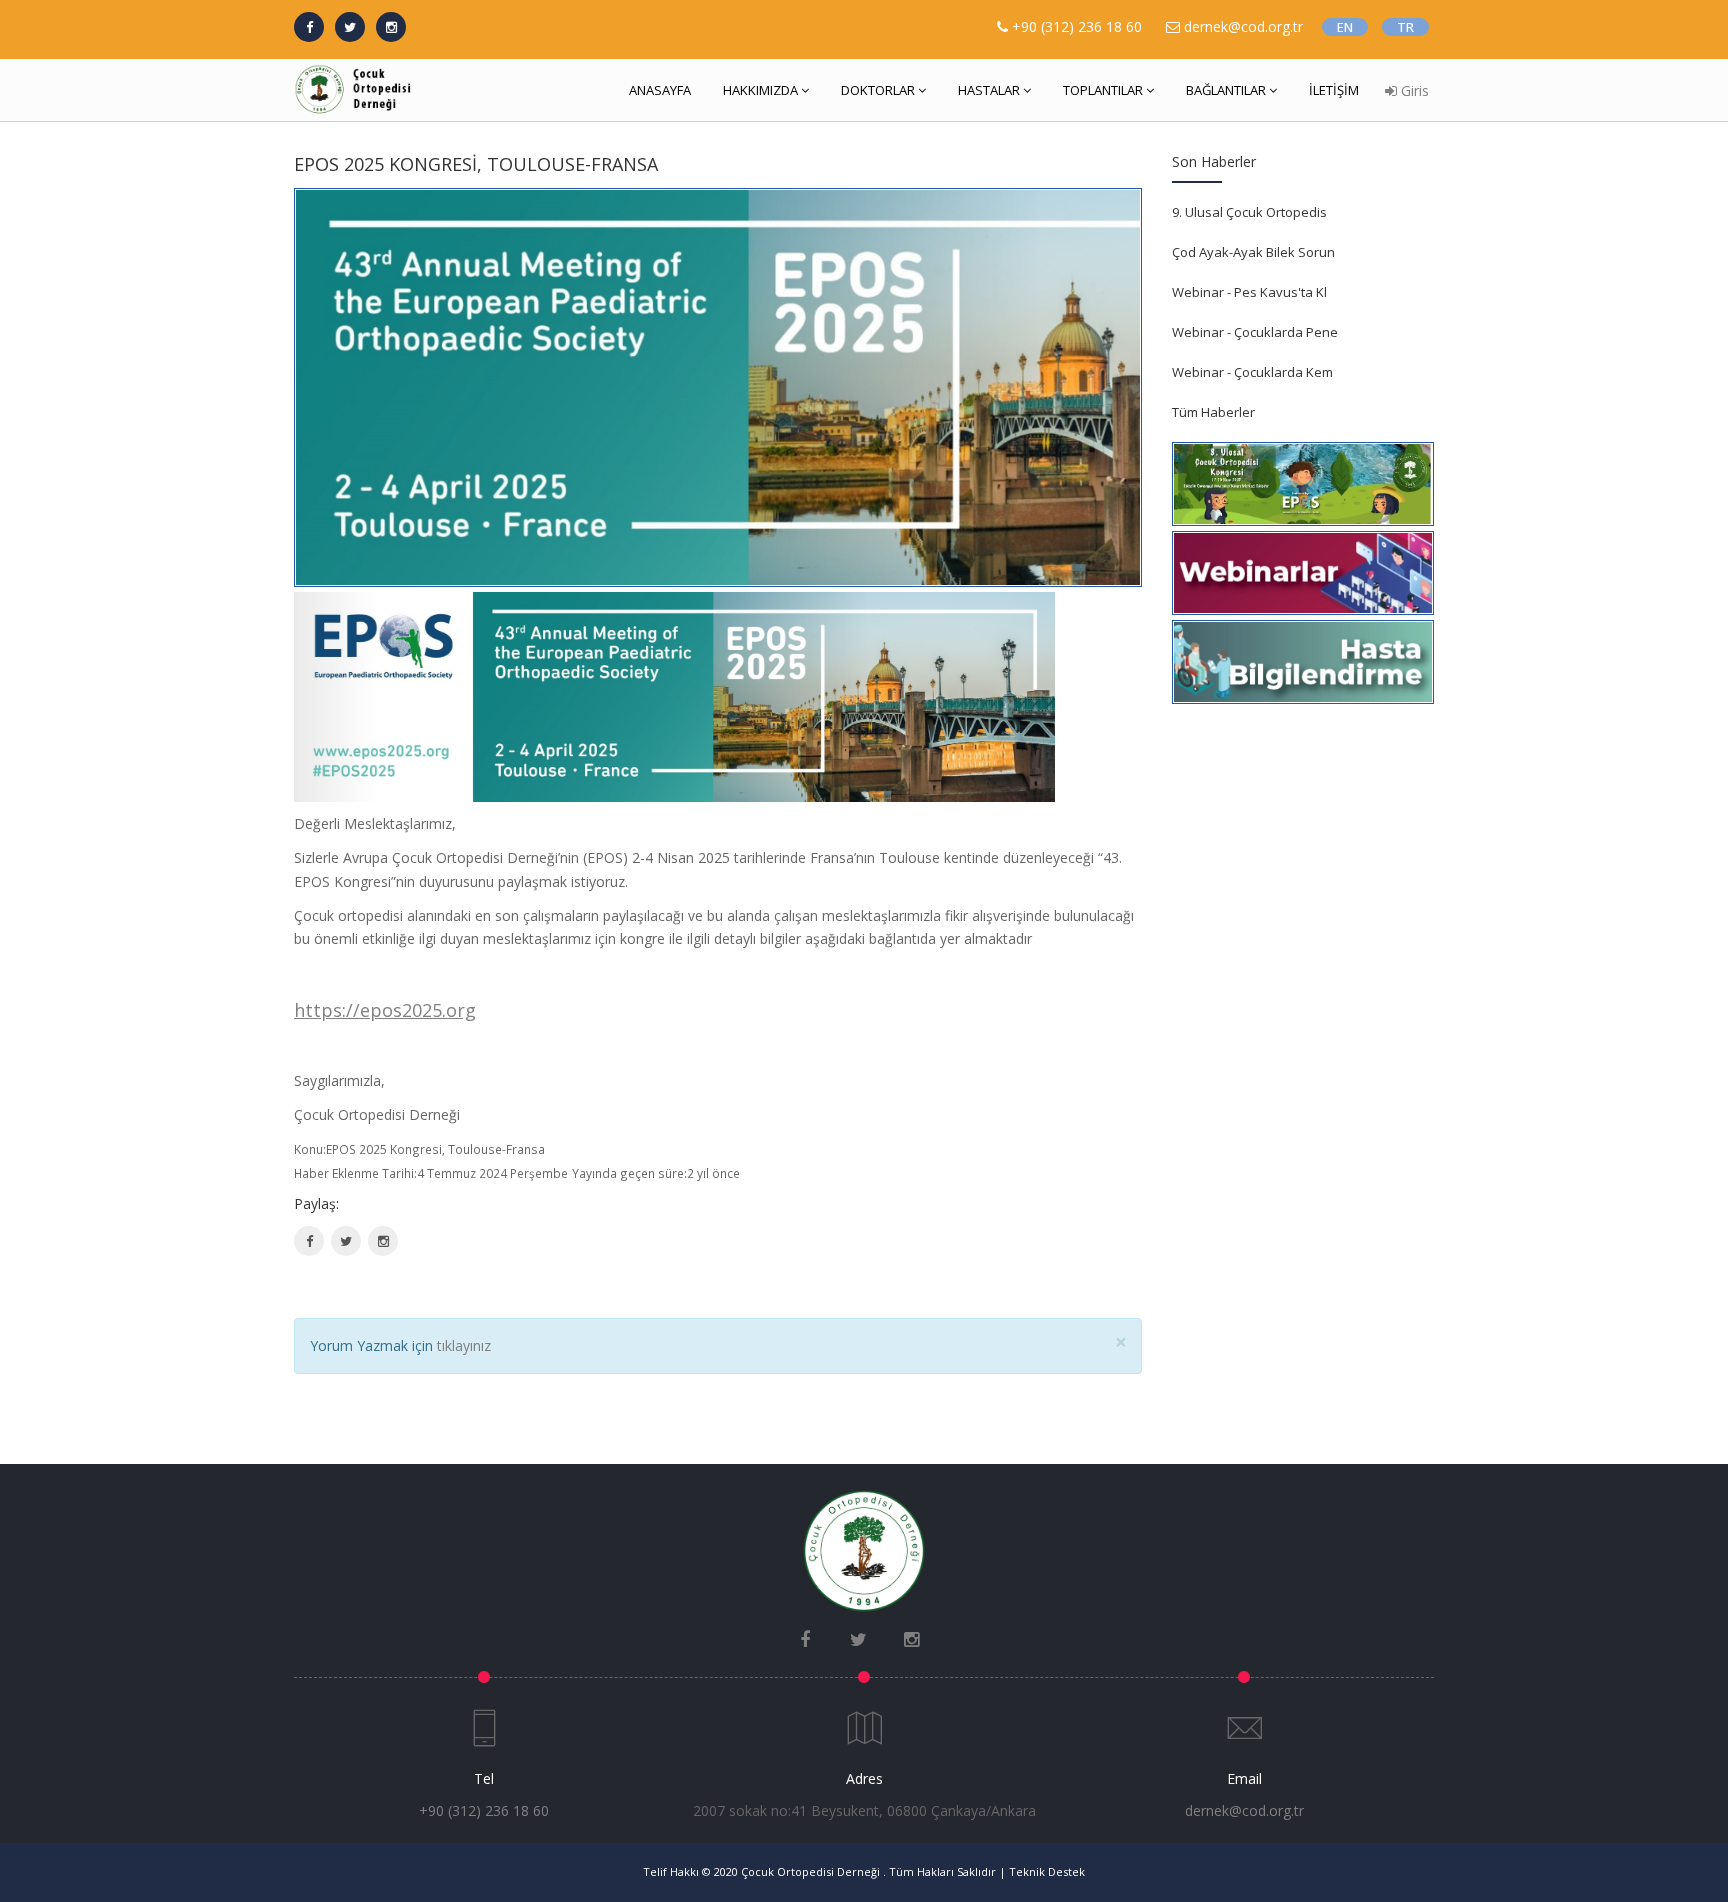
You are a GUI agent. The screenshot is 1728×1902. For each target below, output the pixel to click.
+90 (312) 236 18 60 (1077, 26)
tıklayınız (464, 1345)
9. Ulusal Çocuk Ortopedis (1249, 212)
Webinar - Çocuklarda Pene (1255, 332)
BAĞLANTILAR (1226, 90)
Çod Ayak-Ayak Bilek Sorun (1253, 252)
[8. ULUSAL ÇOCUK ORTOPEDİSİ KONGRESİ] (1303, 480)
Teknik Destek (1047, 1871)
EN (1345, 27)
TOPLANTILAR (1103, 90)
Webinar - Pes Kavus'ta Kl (1249, 292)
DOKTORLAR (878, 90)
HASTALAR (989, 90)
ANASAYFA (660, 90)
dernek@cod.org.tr (1244, 1810)
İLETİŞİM (1334, 90)
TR (1405, 27)
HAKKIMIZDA (760, 90)
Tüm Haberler (1213, 412)
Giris (1413, 90)
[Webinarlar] (1303, 569)
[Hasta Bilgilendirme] (1303, 658)
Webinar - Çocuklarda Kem (1252, 372)
